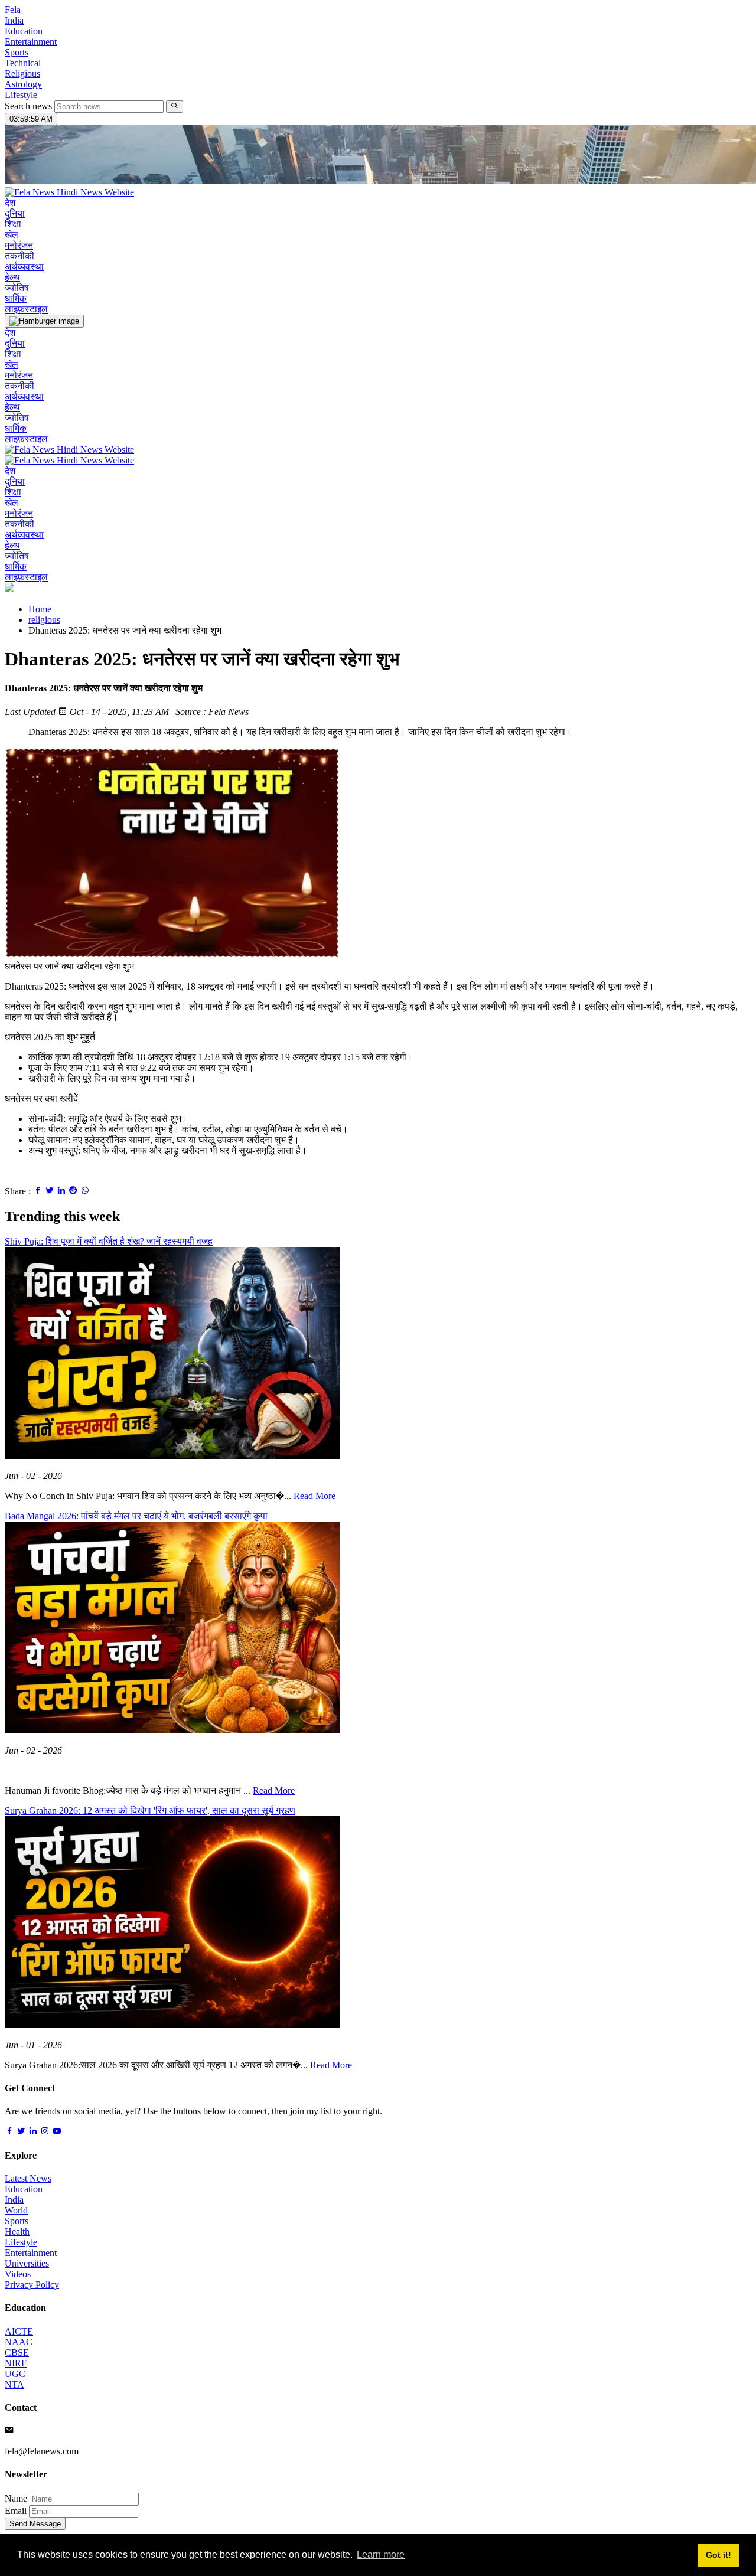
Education (24, 31)
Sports (17, 52)
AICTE (19, 2331)
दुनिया (15, 213)
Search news (28, 106)
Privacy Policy (32, 2285)
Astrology (23, 84)
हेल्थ (12, 277)
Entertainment (31, 42)
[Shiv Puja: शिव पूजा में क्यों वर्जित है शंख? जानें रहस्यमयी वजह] (172, 1456)
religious (44, 620)
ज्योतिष (17, 288)
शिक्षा (13, 224)
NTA (14, 2384)
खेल (12, 235)
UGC (15, 2374)
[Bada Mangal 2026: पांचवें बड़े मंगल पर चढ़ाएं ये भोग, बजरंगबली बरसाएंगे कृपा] (172, 1730)
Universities (27, 2263)
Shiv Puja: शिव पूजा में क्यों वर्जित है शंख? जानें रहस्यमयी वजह (109, 1241)
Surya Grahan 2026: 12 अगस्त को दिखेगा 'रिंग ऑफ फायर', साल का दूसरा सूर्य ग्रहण (150, 1811)
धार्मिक (16, 298)
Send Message (35, 2524)
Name (16, 2498)
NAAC (19, 2342)
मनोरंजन (19, 245)
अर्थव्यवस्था (24, 267)
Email (16, 2511)
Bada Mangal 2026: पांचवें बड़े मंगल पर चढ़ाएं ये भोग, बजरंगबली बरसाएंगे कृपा (136, 1516)
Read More (315, 1496)
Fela (13, 10)
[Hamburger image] (44, 321)
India (14, 20)
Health (17, 2231)
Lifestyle (21, 95)
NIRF (16, 2363)
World (16, 2210)
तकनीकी (19, 256)
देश (10, 203)
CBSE (17, 2353)
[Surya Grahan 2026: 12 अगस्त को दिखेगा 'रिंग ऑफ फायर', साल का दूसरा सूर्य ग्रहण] (172, 2025)
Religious (22, 74)
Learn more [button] (381, 2554)
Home (40, 609)
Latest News (28, 2178)
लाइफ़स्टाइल (26, 309)
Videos (18, 2274)
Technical (23, 63)
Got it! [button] (718, 2555)
